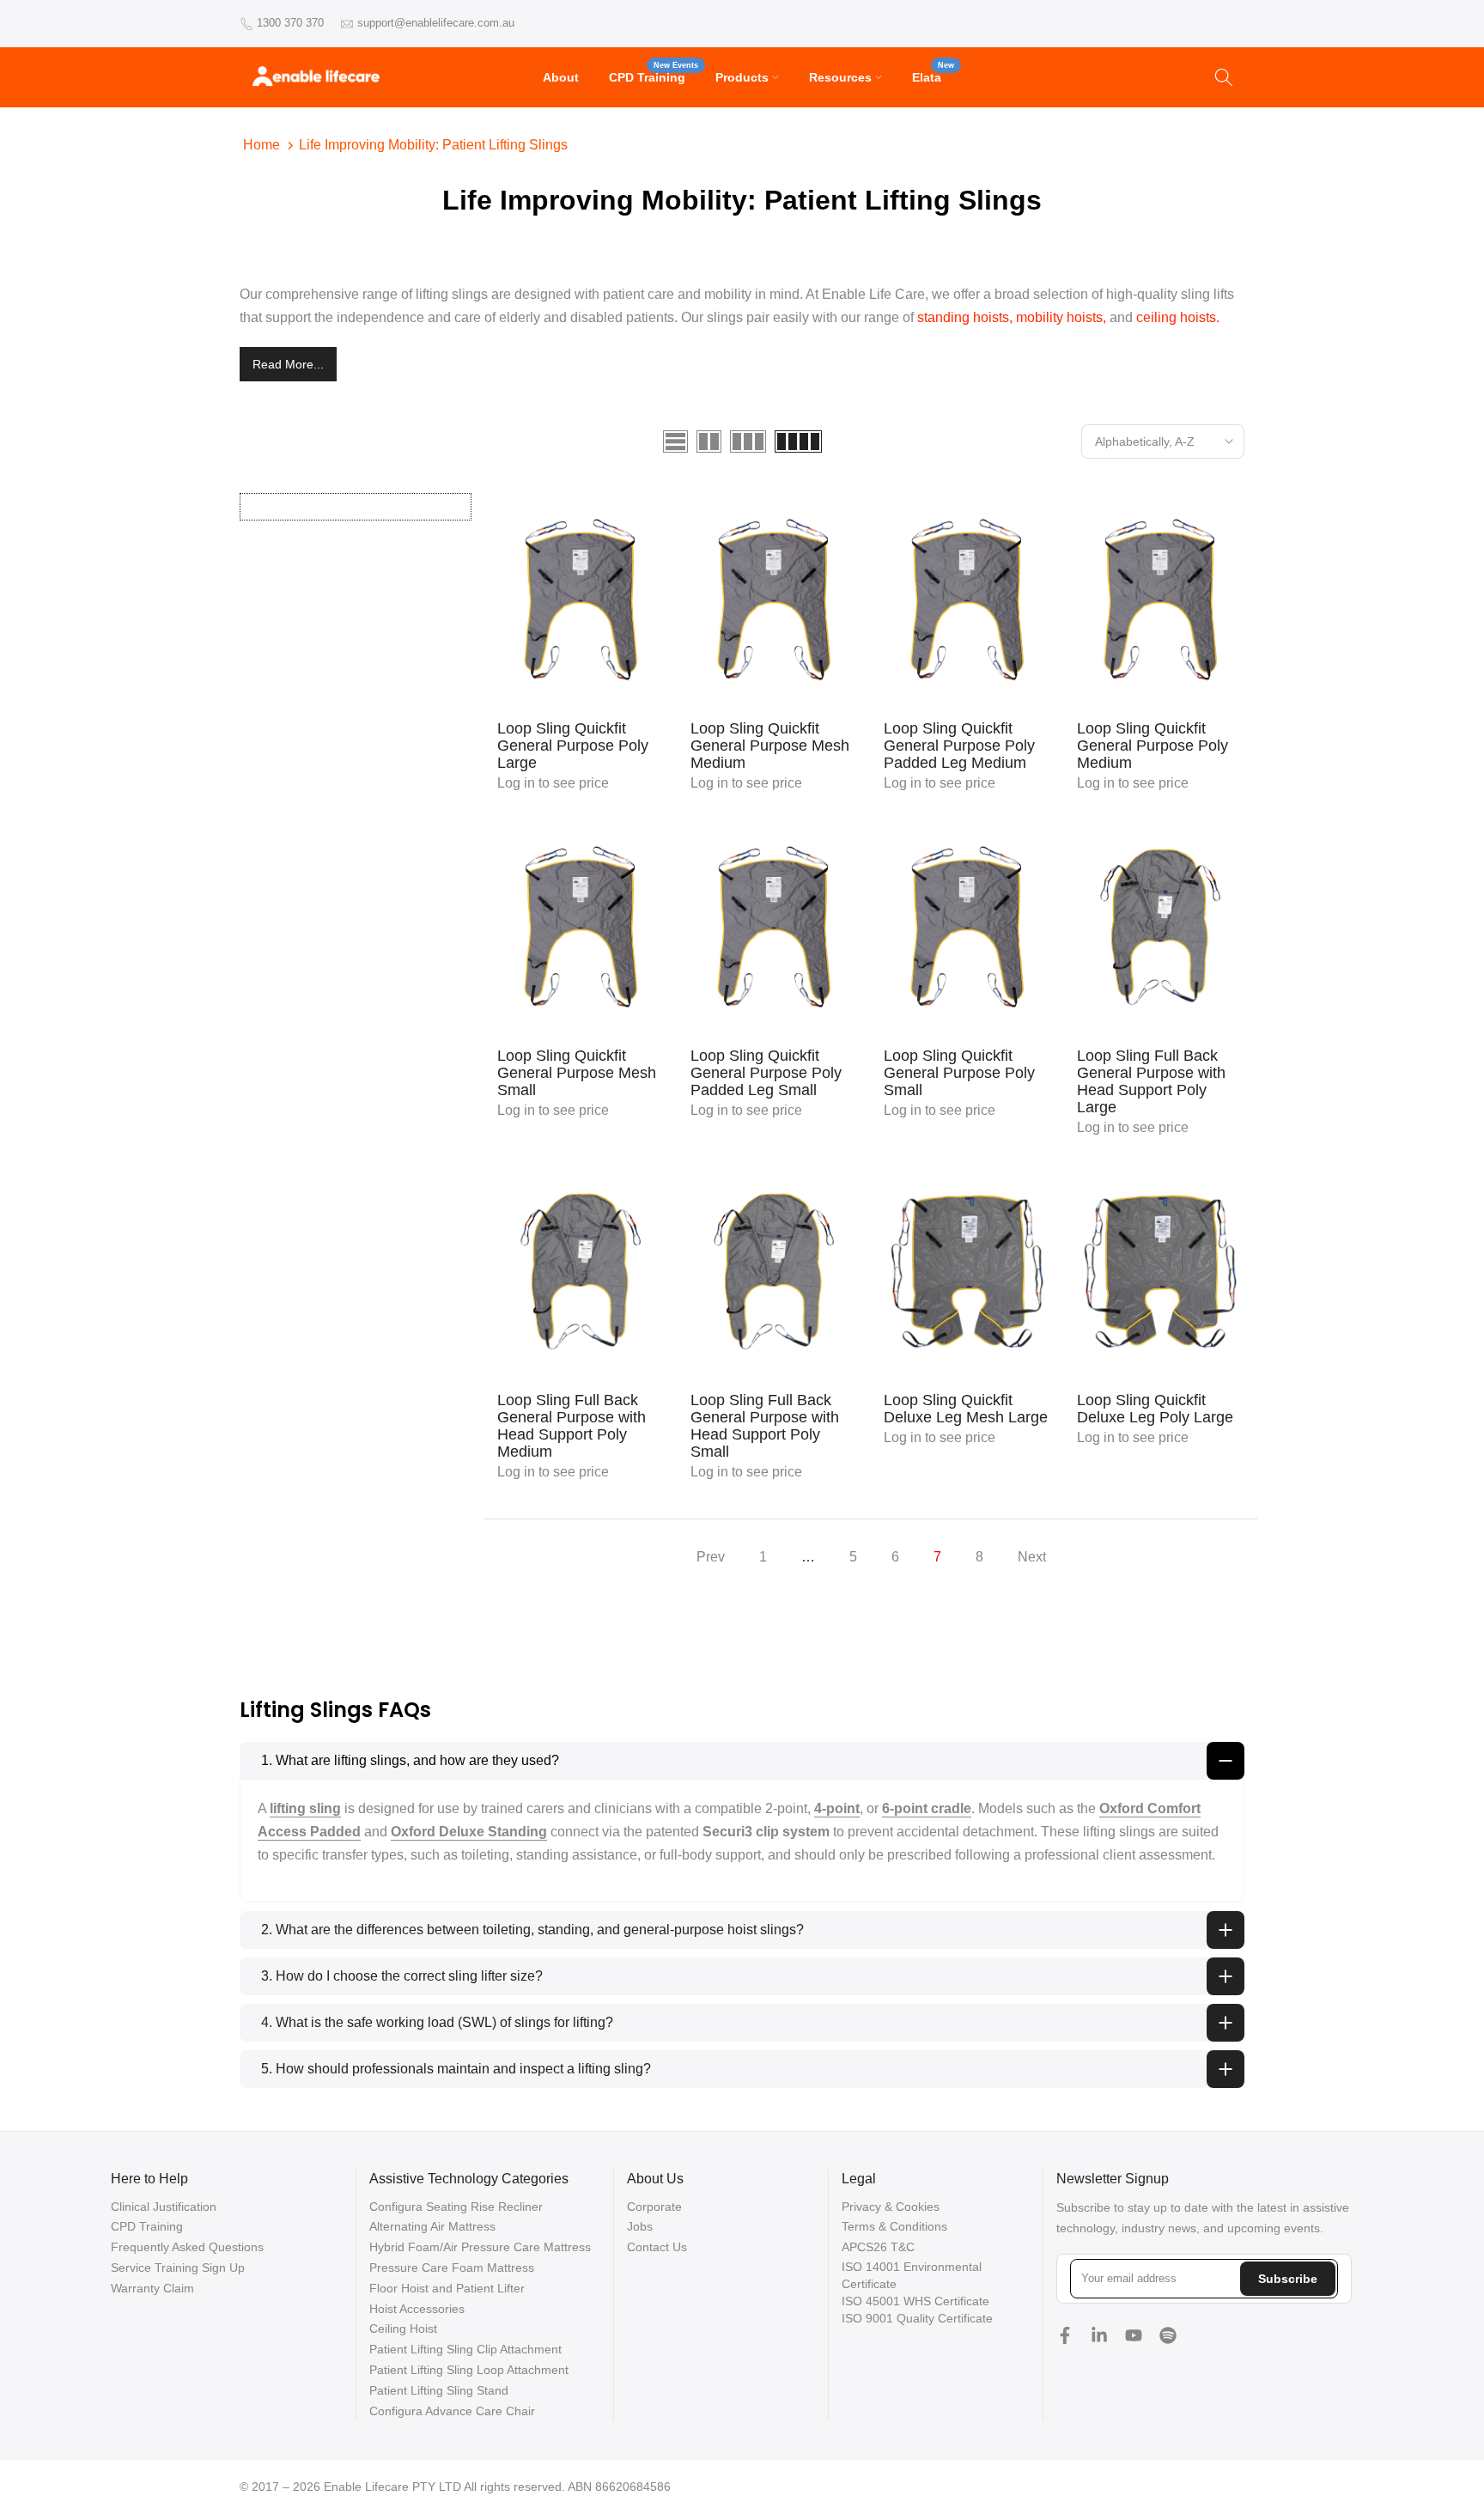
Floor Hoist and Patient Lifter (447, 2288)
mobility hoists (1059, 317)
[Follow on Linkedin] (1099, 2335)
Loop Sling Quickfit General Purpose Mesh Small (577, 1073)
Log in (516, 783)
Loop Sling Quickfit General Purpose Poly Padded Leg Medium (959, 746)
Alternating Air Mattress (432, 2226)
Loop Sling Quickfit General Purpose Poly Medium (1153, 746)
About (561, 77)
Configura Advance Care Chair (452, 2411)
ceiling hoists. (1178, 317)
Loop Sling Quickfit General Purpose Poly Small (959, 1073)
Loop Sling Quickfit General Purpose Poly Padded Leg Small (766, 1073)
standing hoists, (965, 317)
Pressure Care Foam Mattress (452, 2268)
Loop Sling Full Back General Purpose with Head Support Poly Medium (572, 1426)
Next (1032, 1557)
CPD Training (654, 76)
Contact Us (657, 2247)
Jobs (640, 2226)
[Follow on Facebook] (1065, 2335)
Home (262, 145)
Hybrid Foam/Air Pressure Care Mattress (480, 2247)
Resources (840, 77)
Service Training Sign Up (178, 2268)
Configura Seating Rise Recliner (456, 2207)
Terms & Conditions (894, 2226)
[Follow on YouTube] (1134, 2335)
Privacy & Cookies (891, 2207)
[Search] (1224, 77)
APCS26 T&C (878, 2247)
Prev (711, 1557)
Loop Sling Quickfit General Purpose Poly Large (573, 746)
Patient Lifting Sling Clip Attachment (465, 2349)
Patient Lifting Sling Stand (439, 2390)
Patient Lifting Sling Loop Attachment (469, 2370)
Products (742, 77)
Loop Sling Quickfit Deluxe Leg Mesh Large (966, 1409)
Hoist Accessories (417, 2309)
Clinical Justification (164, 2207)
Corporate (654, 2207)
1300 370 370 (290, 23)
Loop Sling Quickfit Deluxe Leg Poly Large (1155, 1409)
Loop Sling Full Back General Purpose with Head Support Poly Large (1151, 1081)
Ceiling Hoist (403, 2329)
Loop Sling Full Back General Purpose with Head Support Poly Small (765, 1426)
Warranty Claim (152, 2288)
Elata (933, 76)
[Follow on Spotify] (1168, 2335)
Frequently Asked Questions (187, 2247)
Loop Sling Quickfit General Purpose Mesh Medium (770, 746)
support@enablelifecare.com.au (436, 23)
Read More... (288, 364)
